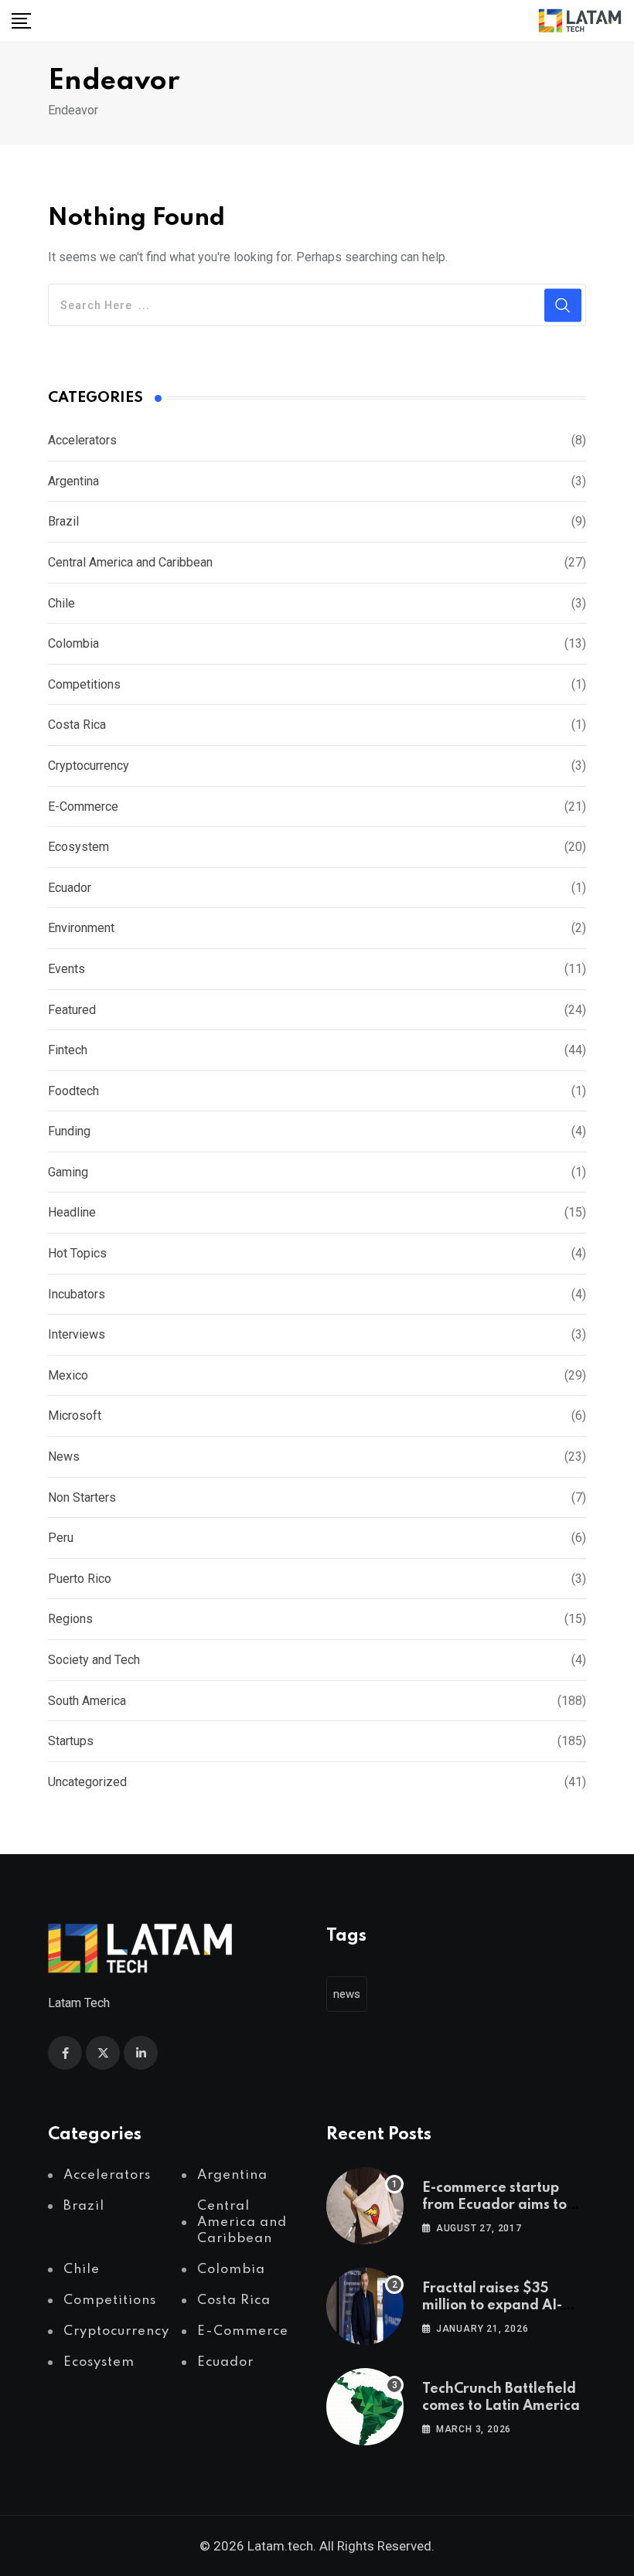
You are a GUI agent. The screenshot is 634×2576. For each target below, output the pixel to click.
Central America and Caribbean (130, 562)
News (64, 1456)
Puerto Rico (80, 1579)
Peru (61, 1538)
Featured (72, 1010)
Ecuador (70, 888)
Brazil (63, 521)
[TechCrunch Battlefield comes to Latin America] (365, 2407)
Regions (70, 1619)
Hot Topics (77, 1253)
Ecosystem (78, 847)
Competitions (84, 684)
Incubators (77, 1294)
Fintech (68, 1050)
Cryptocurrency (89, 766)
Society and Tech (94, 1660)
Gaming (68, 1172)
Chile (61, 603)
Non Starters (82, 1497)
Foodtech (73, 1091)
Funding (69, 1131)
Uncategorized (87, 1782)
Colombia (73, 643)
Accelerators (82, 440)
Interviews (77, 1334)
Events (66, 969)
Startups (71, 1741)
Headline (72, 1212)
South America (87, 1701)
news (347, 1994)
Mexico (68, 1375)
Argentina (73, 481)
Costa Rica (77, 725)
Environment (81, 928)
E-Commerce (83, 806)
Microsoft (75, 1416)
